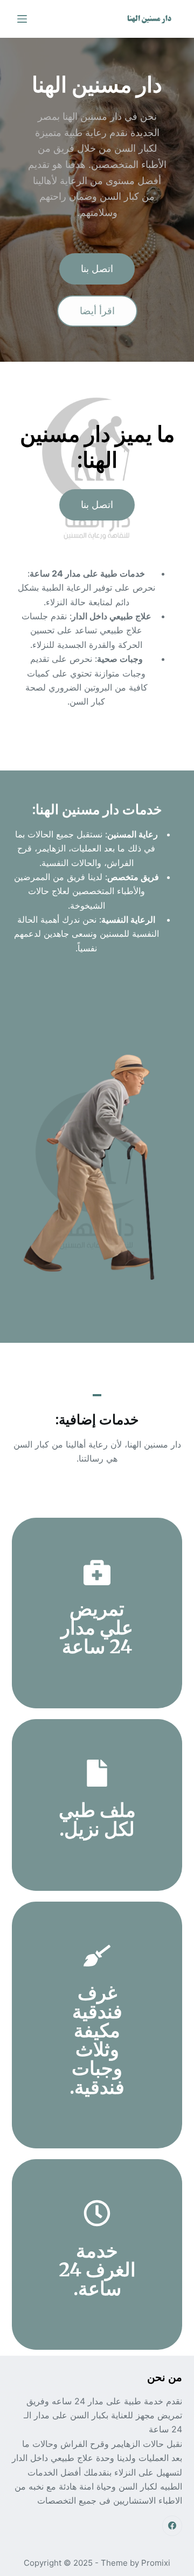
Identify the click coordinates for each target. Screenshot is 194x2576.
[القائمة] (22, 19)
